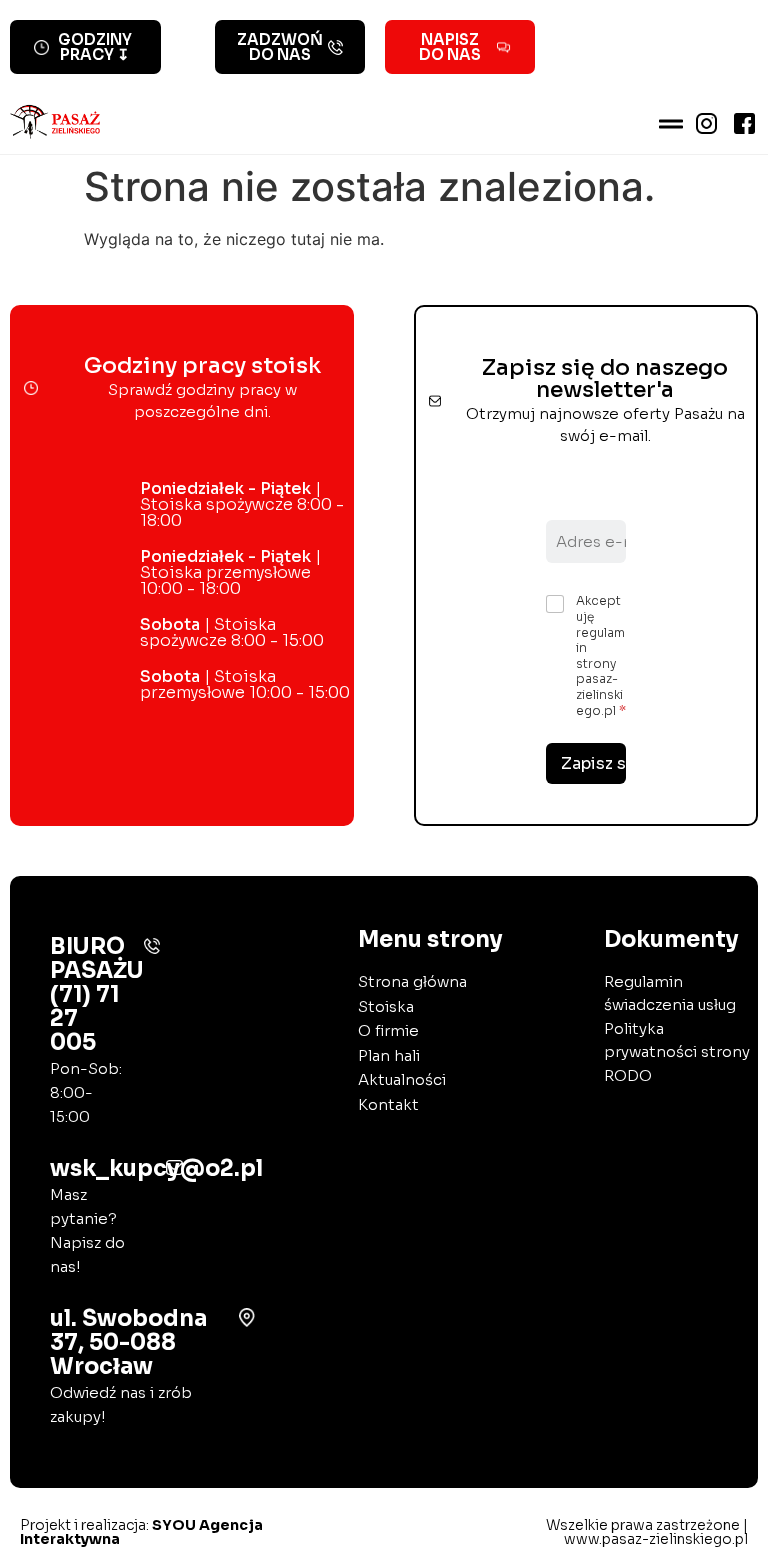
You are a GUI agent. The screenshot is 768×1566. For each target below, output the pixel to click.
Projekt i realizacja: (141, 1532)
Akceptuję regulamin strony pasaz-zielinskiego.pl (601, 655)
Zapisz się (593, 763)
